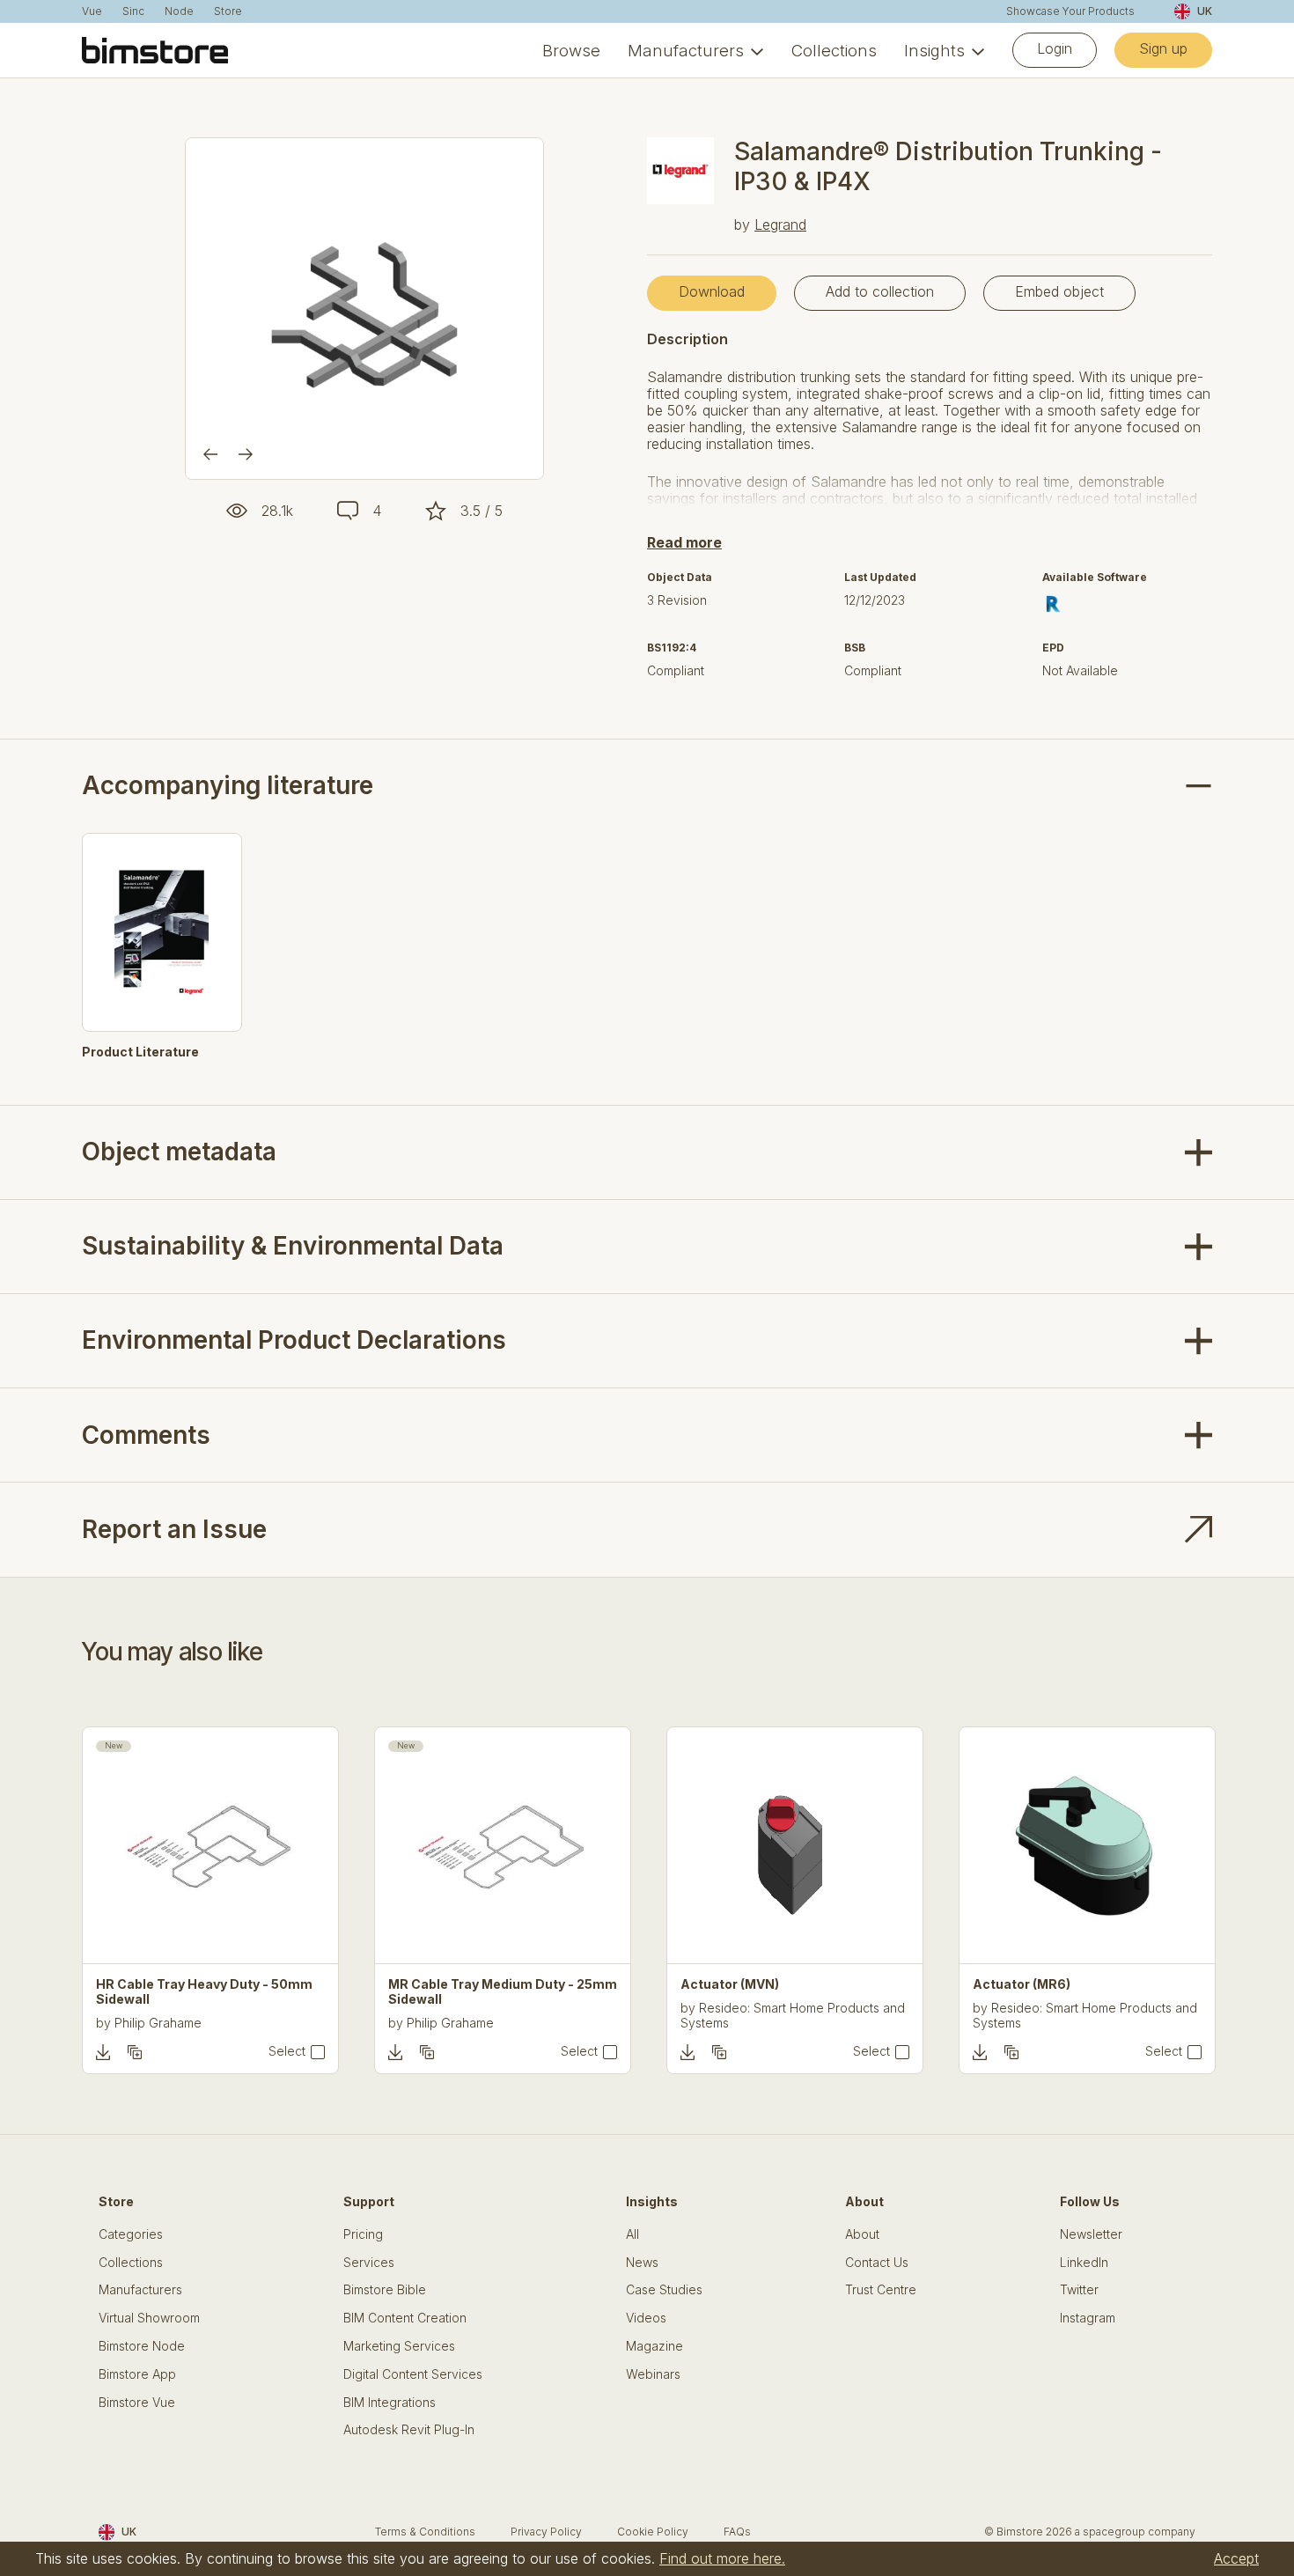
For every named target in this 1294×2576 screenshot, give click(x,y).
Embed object (1059, 291)
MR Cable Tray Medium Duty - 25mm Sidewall (503, 1992)
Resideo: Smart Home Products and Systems (793, 2015)
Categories (131, 2234)
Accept (1236, 2558)
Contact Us (877, 2263)
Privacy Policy (546, 2532)
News (642, 2263)
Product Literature (140, 1052)
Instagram (1088, 2318)
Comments (146, 1435)
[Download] (103, 2052)
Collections (834, 50)
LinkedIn (1084, 2263)
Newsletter (1091, 2234)
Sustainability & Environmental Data (293, 1246)
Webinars (653, 2374)
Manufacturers (686, 50)
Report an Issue (174, 1529)
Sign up (1163, 48)
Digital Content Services (413, 2374)
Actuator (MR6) (1022, 1984)
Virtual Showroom (149, 2318)
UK (1205, 11)
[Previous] (210, 454)
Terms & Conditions (425, 2532)
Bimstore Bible (385, 2290)
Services (369, 2263)
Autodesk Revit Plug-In (409, 2430)
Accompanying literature (228, 786)
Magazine (654, 2346)
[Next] (246, 454)
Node (179, 11)
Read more (684, 542)
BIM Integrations (390, 2403)
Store (228, 11)
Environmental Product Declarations (294, 1340)
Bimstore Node (142, 2346)
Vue (92, 11)
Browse (571, 50)
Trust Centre (881, 2290)
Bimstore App (137, 2374)
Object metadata (179, 1152)
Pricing (363, 2234)
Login (1055, 48)
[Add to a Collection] (135, 2052)
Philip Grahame (158, 2023)
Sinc (133, 11)
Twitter (1079, 2290)
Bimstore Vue (137, 2403)
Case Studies (664, 2290)
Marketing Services (399, 2346)
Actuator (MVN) (730, 1984)
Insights (934, 50)
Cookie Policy (653, 2532)
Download (712, 291)
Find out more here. (722, 2558)
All (632, 2234)
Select (287, 2051)
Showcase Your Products (1070, 11)
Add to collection (880, 291)
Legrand (780, 224)
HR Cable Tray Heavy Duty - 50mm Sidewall (204, 1992)
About (862, 2234)
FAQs (737, 2532)
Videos (646, 2318)
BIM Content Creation (405, 2318)
